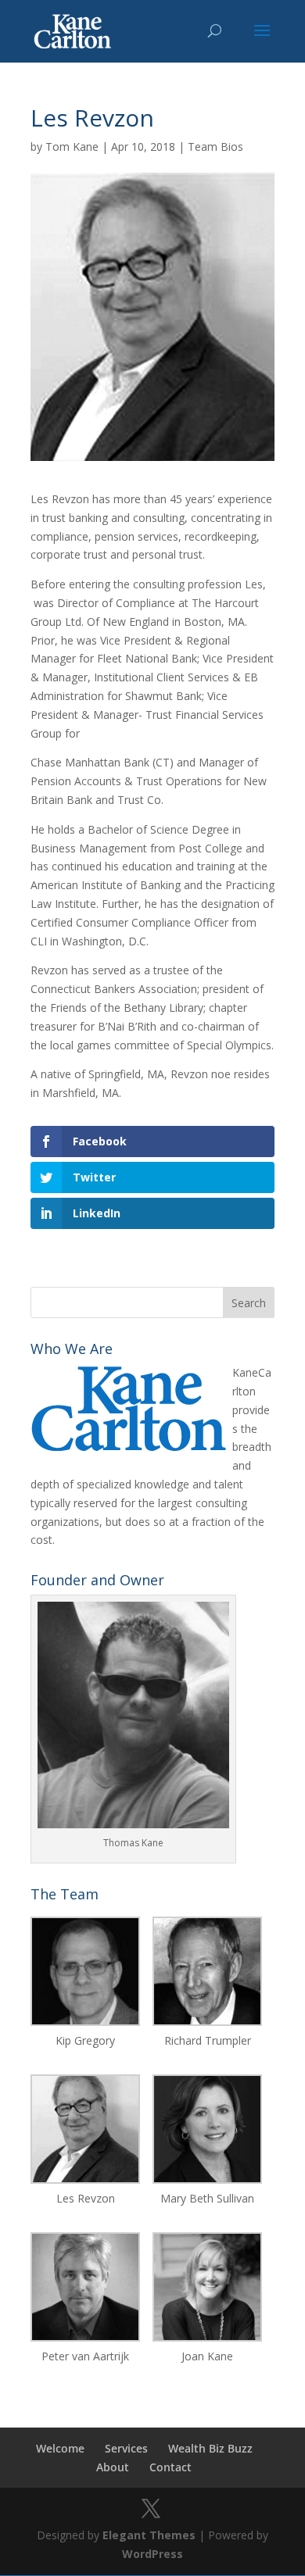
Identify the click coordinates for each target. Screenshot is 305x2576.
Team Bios (215, 146)
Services (126, 2448)
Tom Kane (72, 146)
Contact (170, 2467)
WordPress (152, 2554)
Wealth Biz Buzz (210, 2448)
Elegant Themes (149, 2535)
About (113, 2467)
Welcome (60, 2448)
